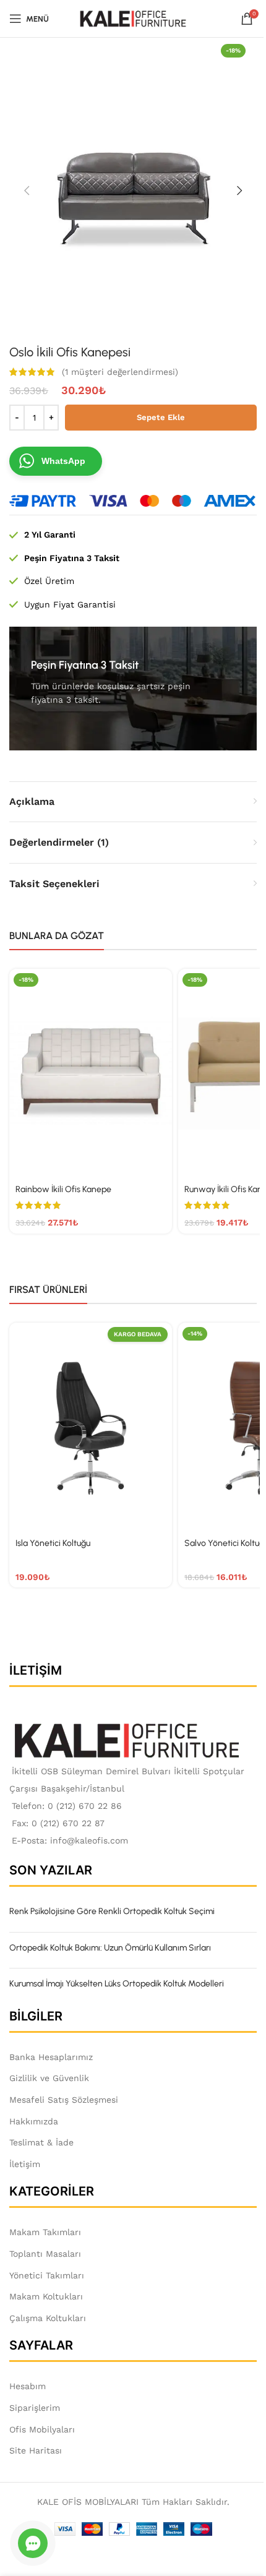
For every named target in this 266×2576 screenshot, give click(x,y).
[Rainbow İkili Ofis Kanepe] (91, 1074)
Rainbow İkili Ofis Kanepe (63, 1189)
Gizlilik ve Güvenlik (49, 2078)
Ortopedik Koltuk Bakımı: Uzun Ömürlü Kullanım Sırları (110, 1948)
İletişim (25, 2164)
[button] (27, 191)
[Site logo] (133, 18)
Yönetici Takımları (47, 2275)
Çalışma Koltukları (48, 2318)
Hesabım (28, 2386)
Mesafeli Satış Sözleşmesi (64, 2100)
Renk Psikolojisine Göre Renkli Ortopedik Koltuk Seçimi (112, 1911)
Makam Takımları (45, 2232)
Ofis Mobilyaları (42, 2429)
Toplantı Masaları (45, 2254)
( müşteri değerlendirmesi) (120, 372)
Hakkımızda (34, 2121)
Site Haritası (36, 2450)
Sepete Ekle (161, 417)
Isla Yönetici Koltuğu (53, 1543)
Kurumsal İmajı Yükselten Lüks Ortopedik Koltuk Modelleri (117, 1984)
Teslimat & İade (41, 2142)
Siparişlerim (35, 2408)
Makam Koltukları (46, 2296)
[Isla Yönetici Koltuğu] (91, 1428)
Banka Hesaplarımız (51, 2057)
